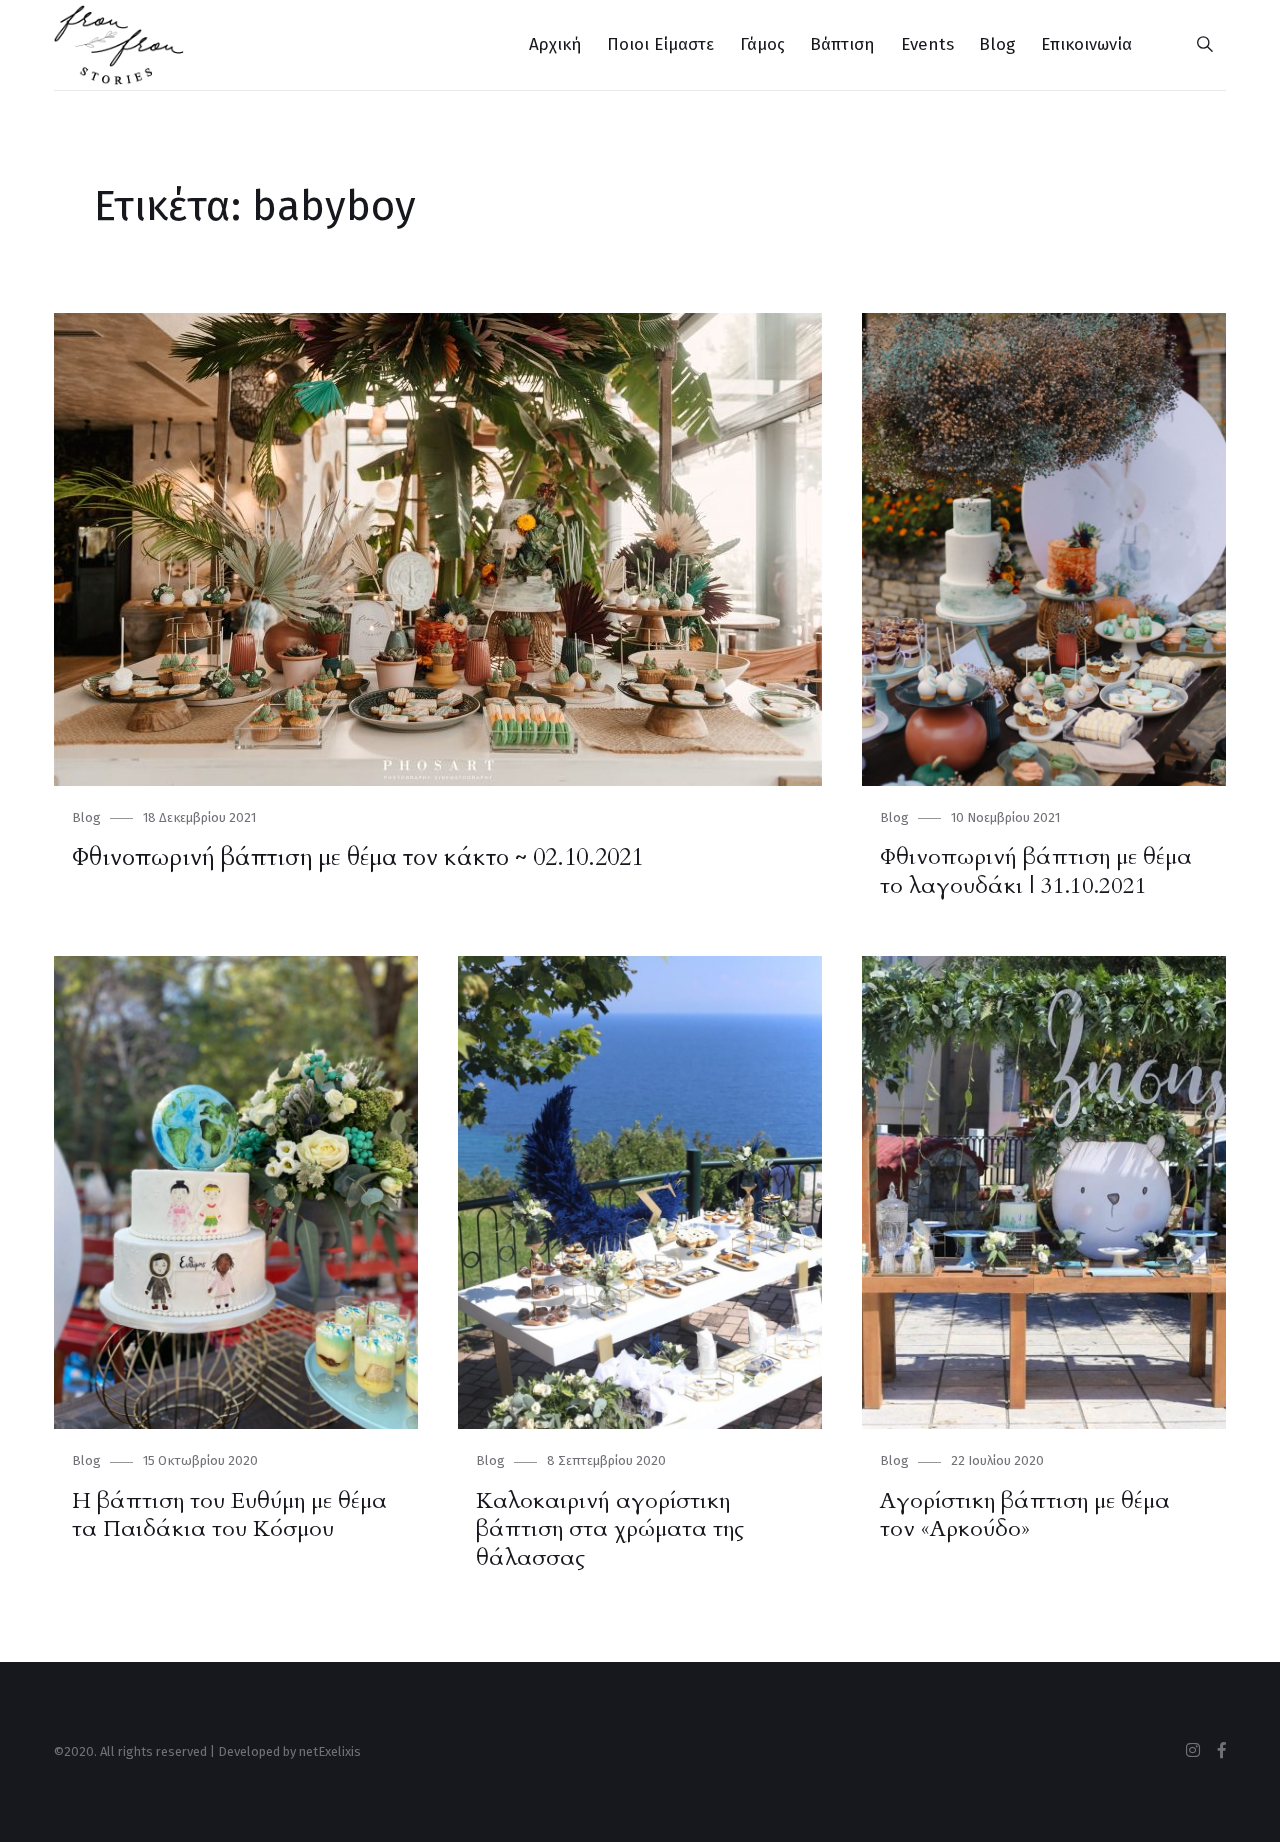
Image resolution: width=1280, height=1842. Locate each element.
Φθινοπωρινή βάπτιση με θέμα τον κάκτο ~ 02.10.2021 (357, 857)
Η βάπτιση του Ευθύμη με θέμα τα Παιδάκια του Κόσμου (229, 1515)
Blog (997, 44)
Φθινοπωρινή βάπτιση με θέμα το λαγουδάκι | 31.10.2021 (1036, 871)
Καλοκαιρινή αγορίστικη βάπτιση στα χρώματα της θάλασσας (610, 1529)
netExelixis (330, 1751)
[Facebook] (1222, 1750)
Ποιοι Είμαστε (660, 44)
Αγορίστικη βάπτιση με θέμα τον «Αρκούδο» (1025, 1515)
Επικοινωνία (1086, 44)
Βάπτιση (842, 44)
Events (927, 44)
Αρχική (555, 44)
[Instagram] (1193, 1750)
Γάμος (762, 44)
